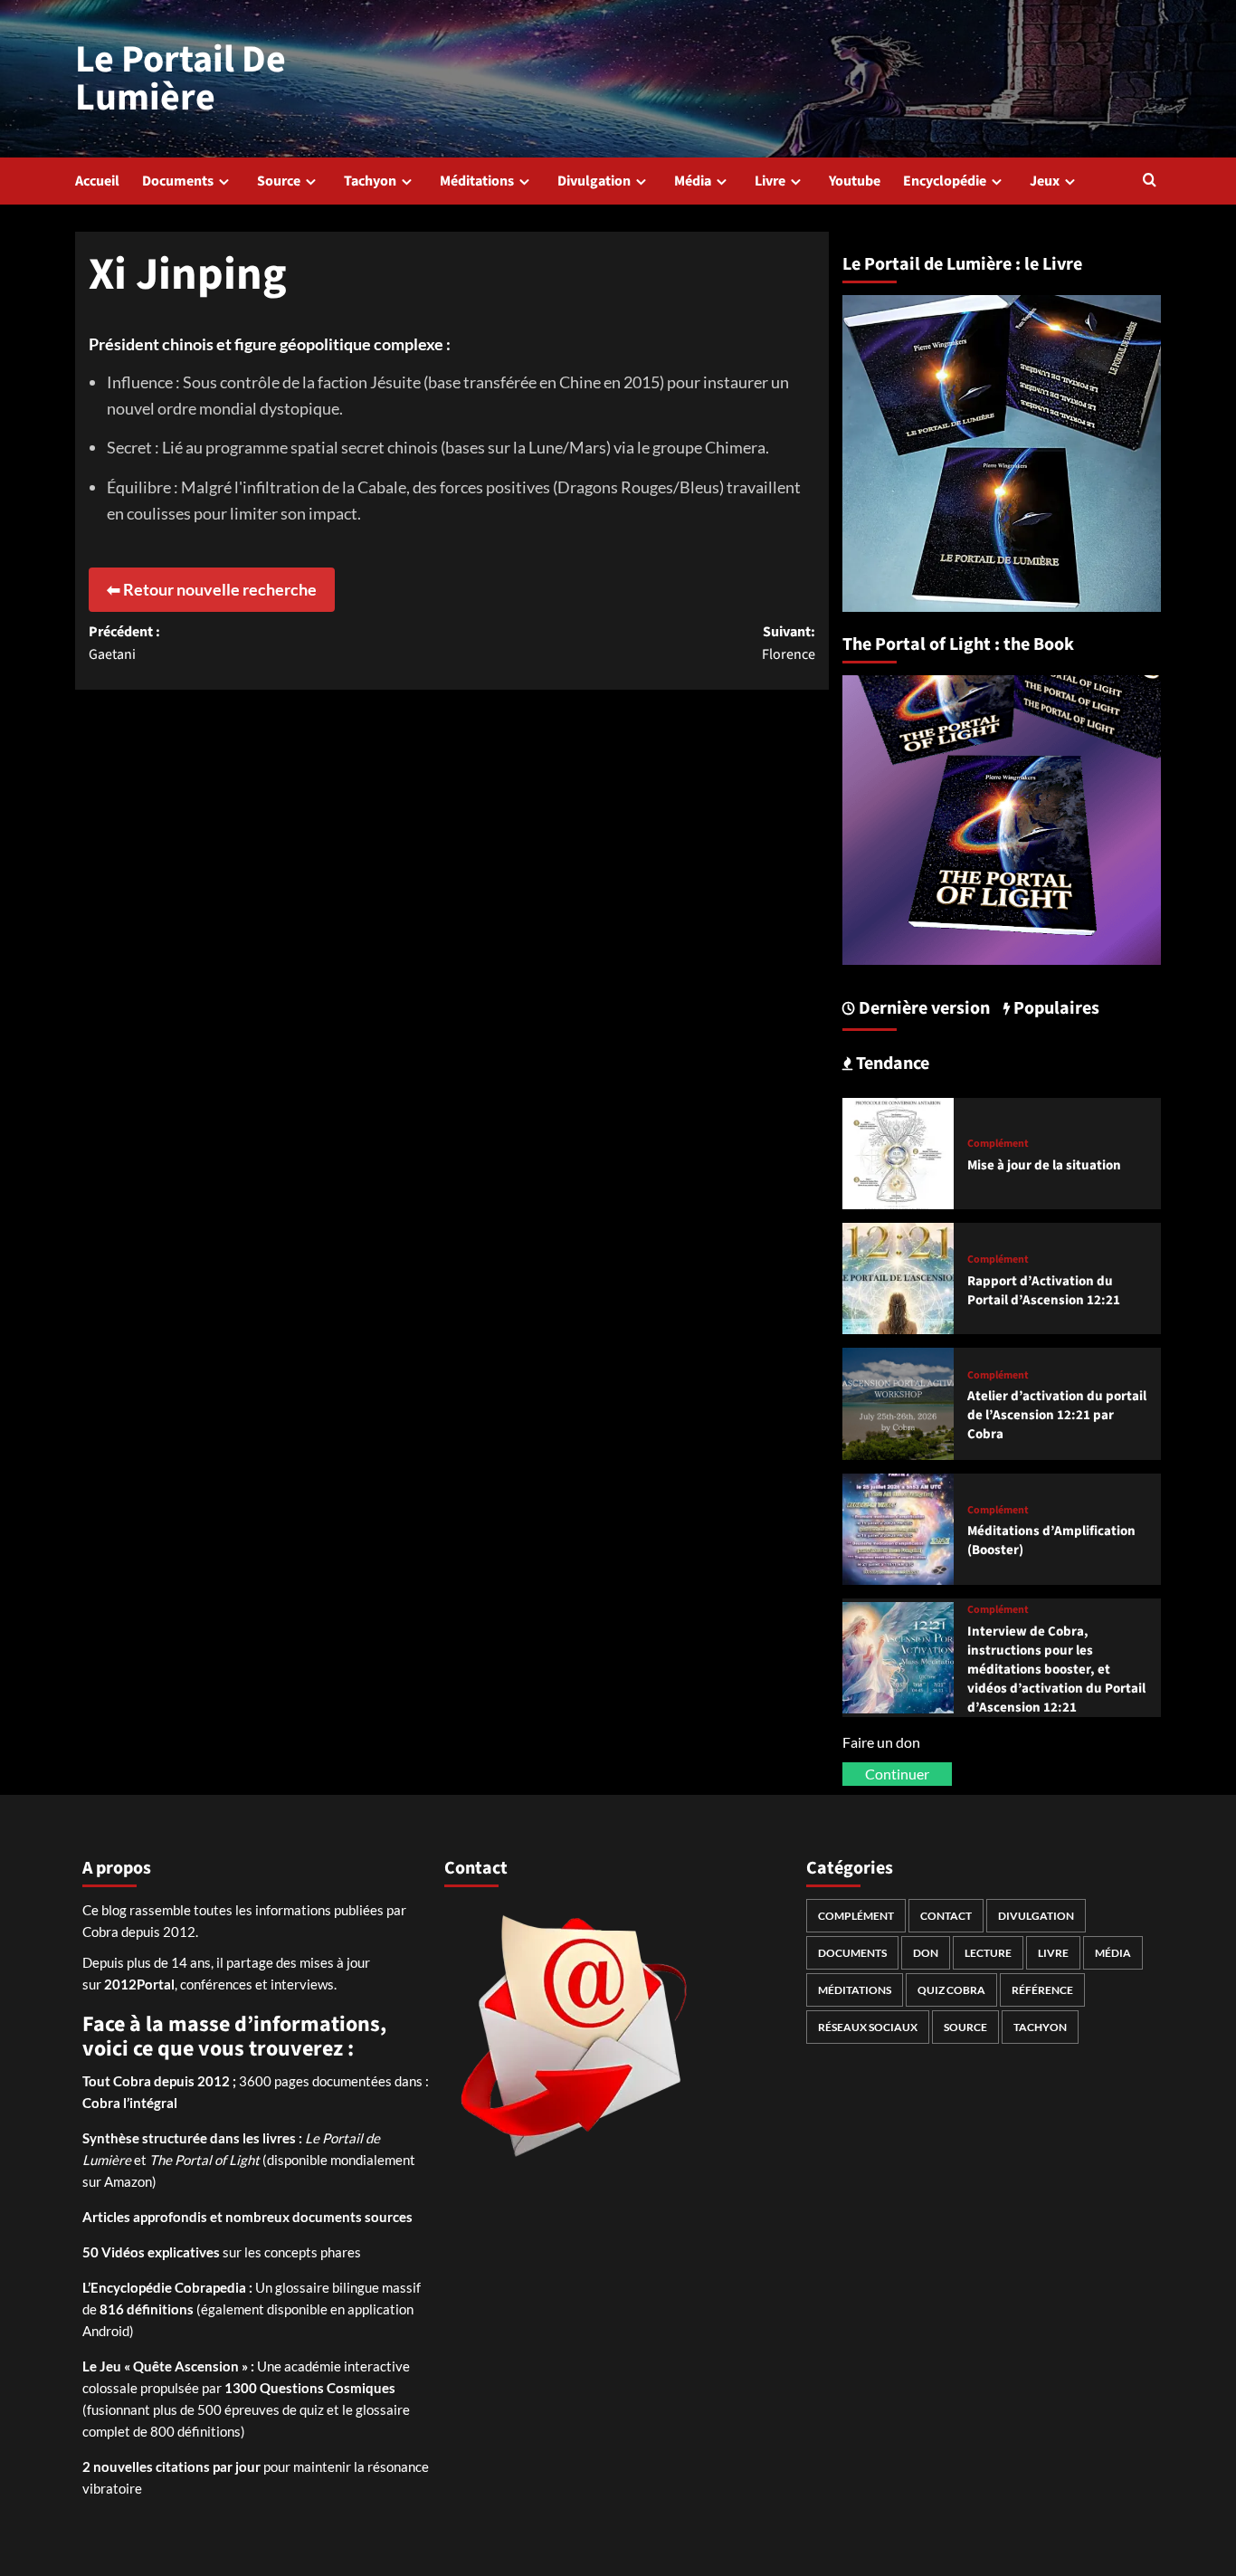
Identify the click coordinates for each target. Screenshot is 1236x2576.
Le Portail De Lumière (181, 79)
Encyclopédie (945, 181)
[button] (1150, 181)
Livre (770, 181)
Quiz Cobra (951, 1990)
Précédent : (124, 644)
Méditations (477, 181)
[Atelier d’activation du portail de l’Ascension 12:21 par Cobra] (898, 1402)
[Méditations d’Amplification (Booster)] (898, 1527)
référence (1042, 1990)
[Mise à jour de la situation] (898, 1151)
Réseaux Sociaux (868, 2027)
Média (693, 181)
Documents (178, 181)
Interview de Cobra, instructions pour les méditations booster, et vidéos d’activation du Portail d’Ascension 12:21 (1056, 1670)
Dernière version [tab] (922, 1008)
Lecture (988, 1953)
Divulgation (594, 181)
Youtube (855, 181)
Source (279, 181)
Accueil (97, 181)
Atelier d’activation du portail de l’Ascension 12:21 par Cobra (1057, 1415)
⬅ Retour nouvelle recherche (212, 589)
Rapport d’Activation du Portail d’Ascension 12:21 (1044, 1291)
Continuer (897, 1774)
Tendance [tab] (891, 1064)
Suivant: (788, 644)
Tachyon (370, 181)
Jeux (1045, 181)
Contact (946, 1916)
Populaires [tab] (1055, 1008)
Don (926, 1953)
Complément (998, 1144)
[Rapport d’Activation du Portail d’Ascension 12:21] (898, 1277)
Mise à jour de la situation (1044, 1165)
